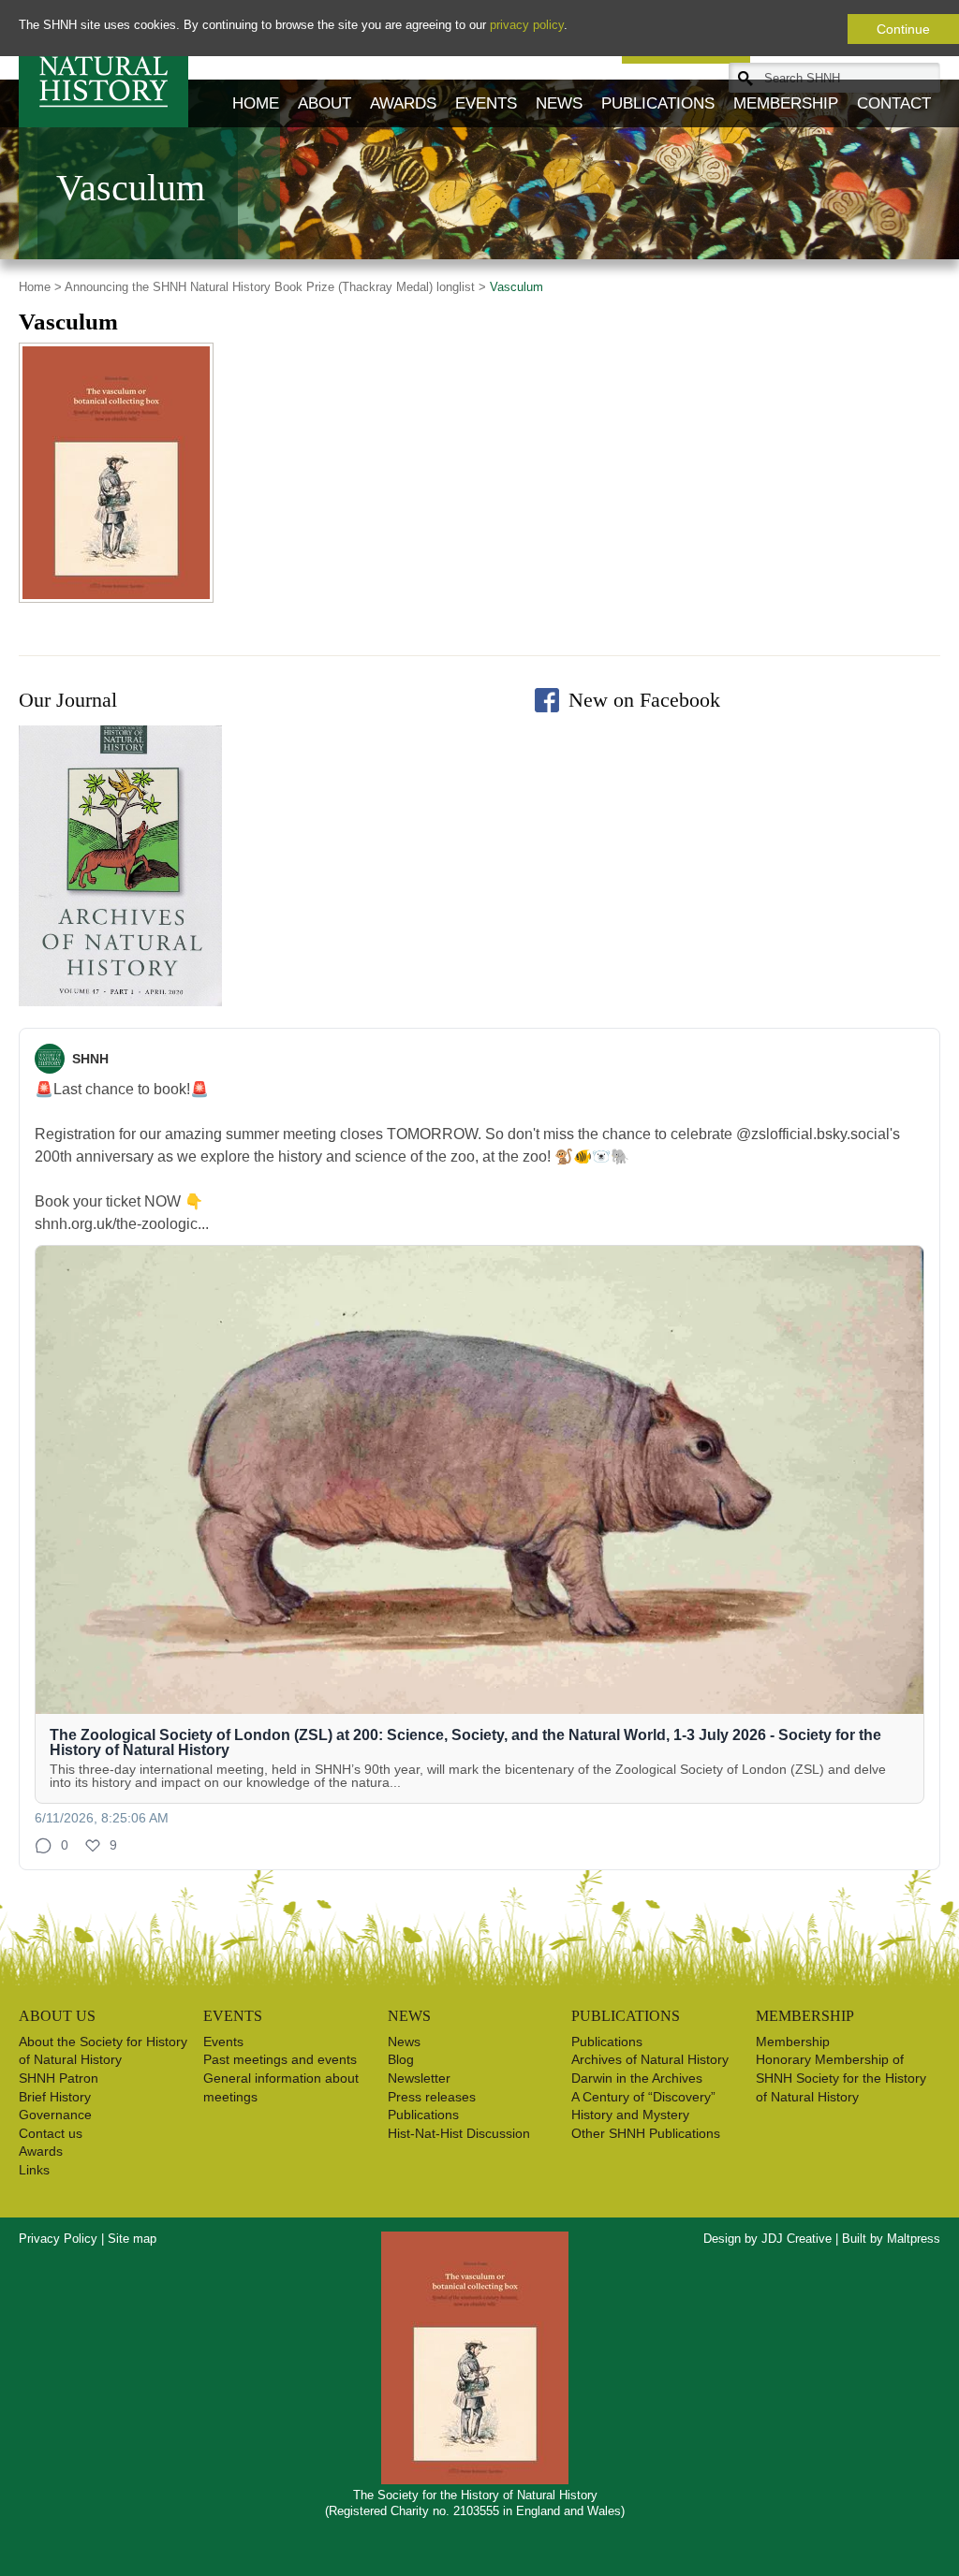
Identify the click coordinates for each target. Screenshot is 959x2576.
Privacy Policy (58, 2239)
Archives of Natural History (650, 2059)
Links (34, 2170)
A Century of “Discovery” (643, 2097)
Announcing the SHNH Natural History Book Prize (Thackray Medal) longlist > (275, 287)
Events (486, 103)
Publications (658, 103)
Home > (40, 287)
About (325, 103)
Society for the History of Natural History (103, 64)
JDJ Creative (797, 2239)
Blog (401, 2059)
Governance (55, 2115)
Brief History (55, 2097)
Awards (403, 103)
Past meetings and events (280, 2059)
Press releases (432, 2097)
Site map (132, 2239)
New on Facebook (644, 700)
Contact (894, 103)
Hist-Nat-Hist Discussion (459, 2133)
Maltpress (914, 2239)
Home (256, 103)
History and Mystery (630, 2115)
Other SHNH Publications (646, 2133)
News (559, 103)
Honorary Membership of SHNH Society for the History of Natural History (841, 2078)
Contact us (51, 2133)
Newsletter (419, 2078)
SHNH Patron (59, 2078)
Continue (903, 29)
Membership (786, 103)
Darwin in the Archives (637, 2078)
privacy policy (527, 25)
